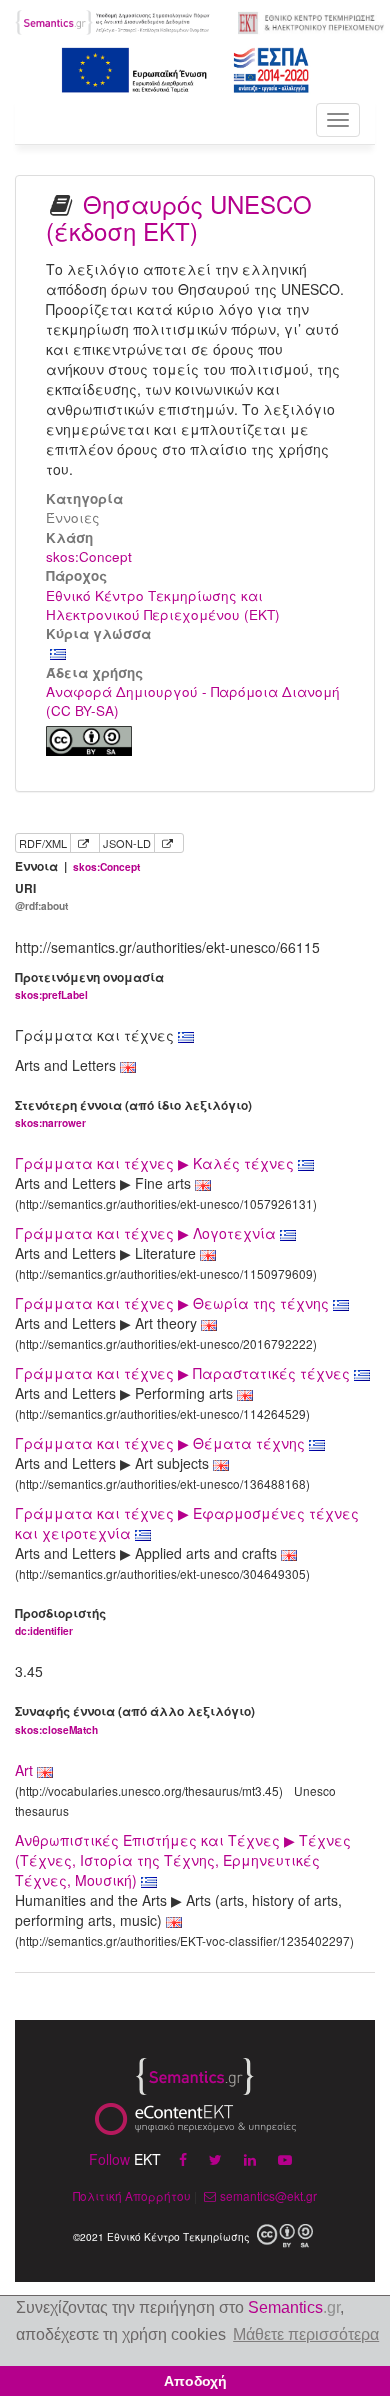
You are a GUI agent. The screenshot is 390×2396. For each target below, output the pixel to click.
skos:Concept (89, 556)
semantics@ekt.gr (268, 2195)
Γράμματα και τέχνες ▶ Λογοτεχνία (147, 1233)
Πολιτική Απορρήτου (132, 2195)
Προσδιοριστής (60, 1621)
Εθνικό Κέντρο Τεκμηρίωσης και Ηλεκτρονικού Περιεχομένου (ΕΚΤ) (163, 605)
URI (41, 896)
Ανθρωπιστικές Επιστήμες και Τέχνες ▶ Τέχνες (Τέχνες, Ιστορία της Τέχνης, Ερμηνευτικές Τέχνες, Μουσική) (183, 1860)
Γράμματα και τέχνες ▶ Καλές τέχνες (156, 1163)
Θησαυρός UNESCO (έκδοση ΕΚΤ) (179, 216)
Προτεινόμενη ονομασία (89, 985)
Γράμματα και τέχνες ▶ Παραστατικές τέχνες (184, 1373)
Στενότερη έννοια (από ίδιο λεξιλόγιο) (133, 1113)
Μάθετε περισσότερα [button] (306, 2334)
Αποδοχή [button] (195, 2381)
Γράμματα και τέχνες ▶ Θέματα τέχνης (162, 1443)
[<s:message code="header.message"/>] (113, 20)
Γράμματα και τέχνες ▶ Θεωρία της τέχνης (174, 1303)
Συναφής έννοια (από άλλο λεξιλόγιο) (135, 1719)
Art (24, 1770)
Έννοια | (77, 866)
